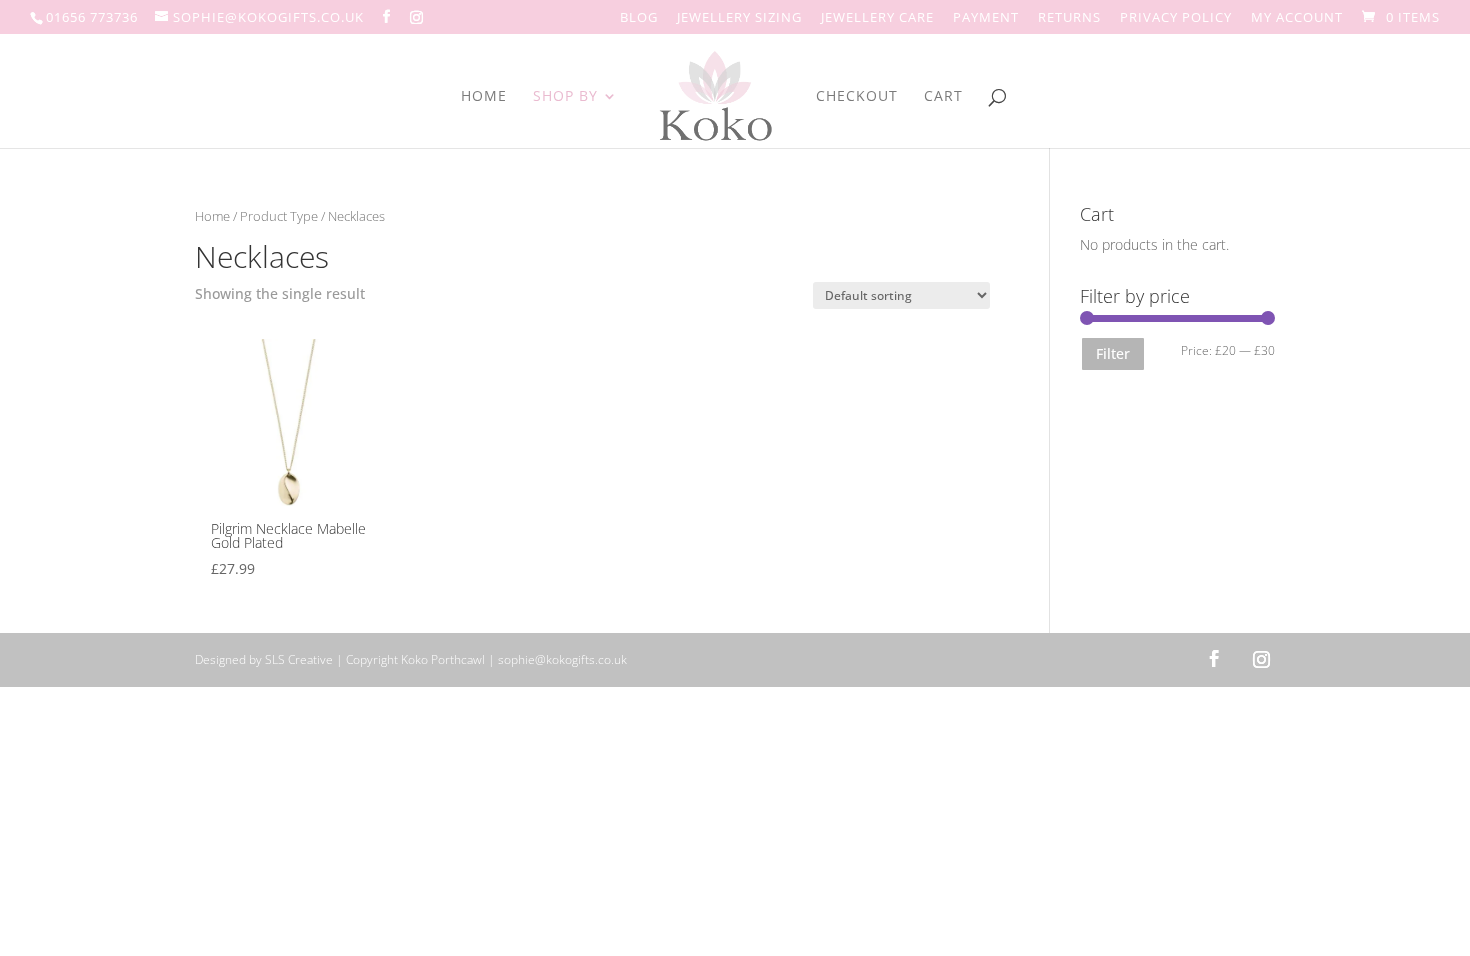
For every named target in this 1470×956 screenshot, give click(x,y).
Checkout (857, 97)
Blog (639, 18)
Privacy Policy (1176, 18)
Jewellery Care (877, 18)
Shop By (565, 97)
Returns (1069, 18)
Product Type (279, 216)
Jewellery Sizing (739, 18)
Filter (1113, 353)
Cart (943, 97)
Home (484, 97)
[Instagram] (417, 17)
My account (1297, 18)
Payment (986, 18)
